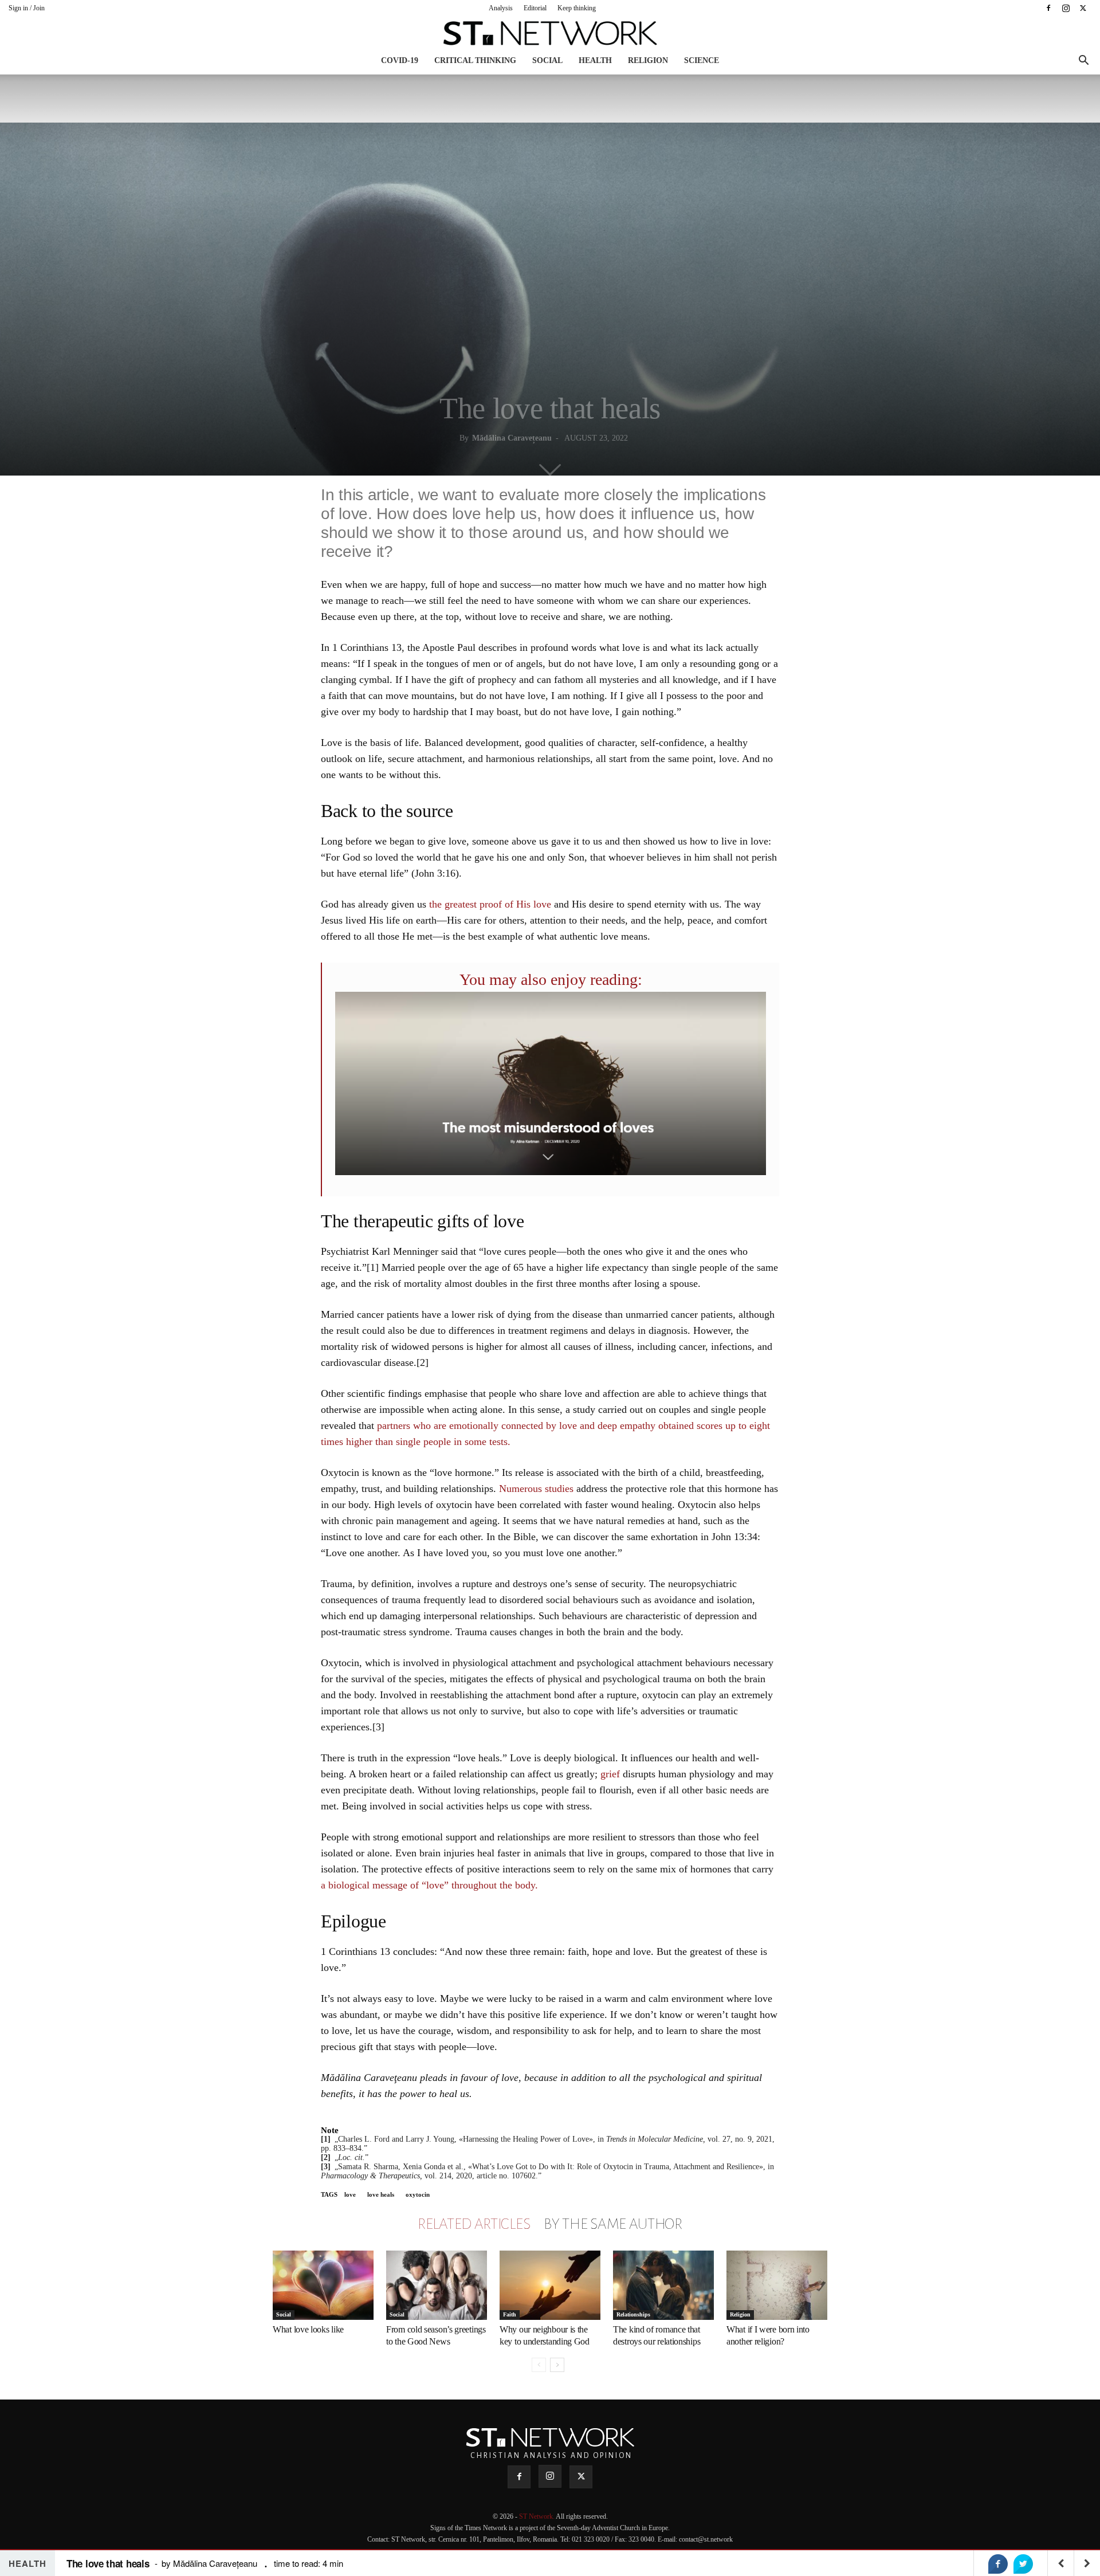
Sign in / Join (27, 8)
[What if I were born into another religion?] (777, 2285)
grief (610, 1774)
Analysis (501, 8)
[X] (1083, 8)
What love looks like (308, 2329)
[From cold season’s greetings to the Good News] (437, 2285)
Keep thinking (577, 8)
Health (595, 60)
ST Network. (537, 2516)
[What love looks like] (323, 2285)
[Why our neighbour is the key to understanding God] (550, 2285)
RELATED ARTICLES (474, 2224)
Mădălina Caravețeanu (512, 438)
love (350, 2194)
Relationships (633, 2314)
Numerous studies (535, 1489)
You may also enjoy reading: (551, 979)
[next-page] (557, 2365)
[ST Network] (550, 33)
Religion (648, 60)
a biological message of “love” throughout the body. (429, 1885)
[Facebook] (1048, 8)
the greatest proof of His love (490, 904)
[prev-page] (539, 2365)
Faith (510, 2314)
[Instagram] (1066, 8)
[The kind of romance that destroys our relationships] (663, 2285)
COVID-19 (400, 60)
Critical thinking (475, 60)
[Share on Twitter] (1023, 2564)
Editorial (535, 8)
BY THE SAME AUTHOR (613, 2224)
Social (547, 60)
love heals (381, 2194)
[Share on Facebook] (998, 2564)
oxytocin (418, 2194)
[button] (1083, 62)
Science (702, 60)
